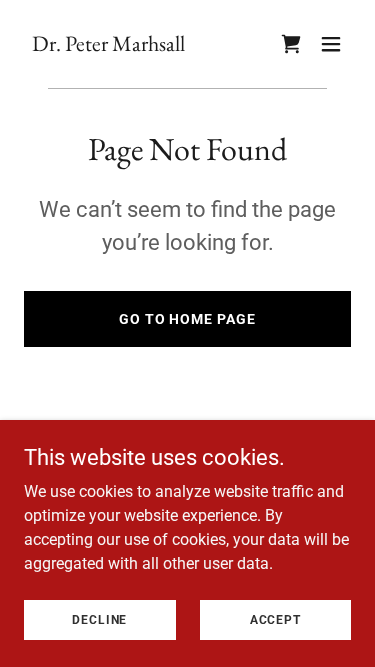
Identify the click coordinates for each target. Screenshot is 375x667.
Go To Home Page (188, 319)
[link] (108, 45)
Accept (275, 619)
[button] (331, 44)
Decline (99, 619)
